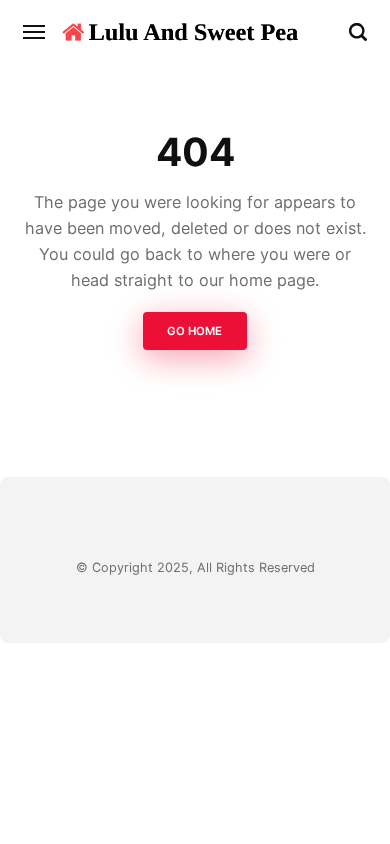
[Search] (358, 32)
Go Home (195, 331)
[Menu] (35, 32)
